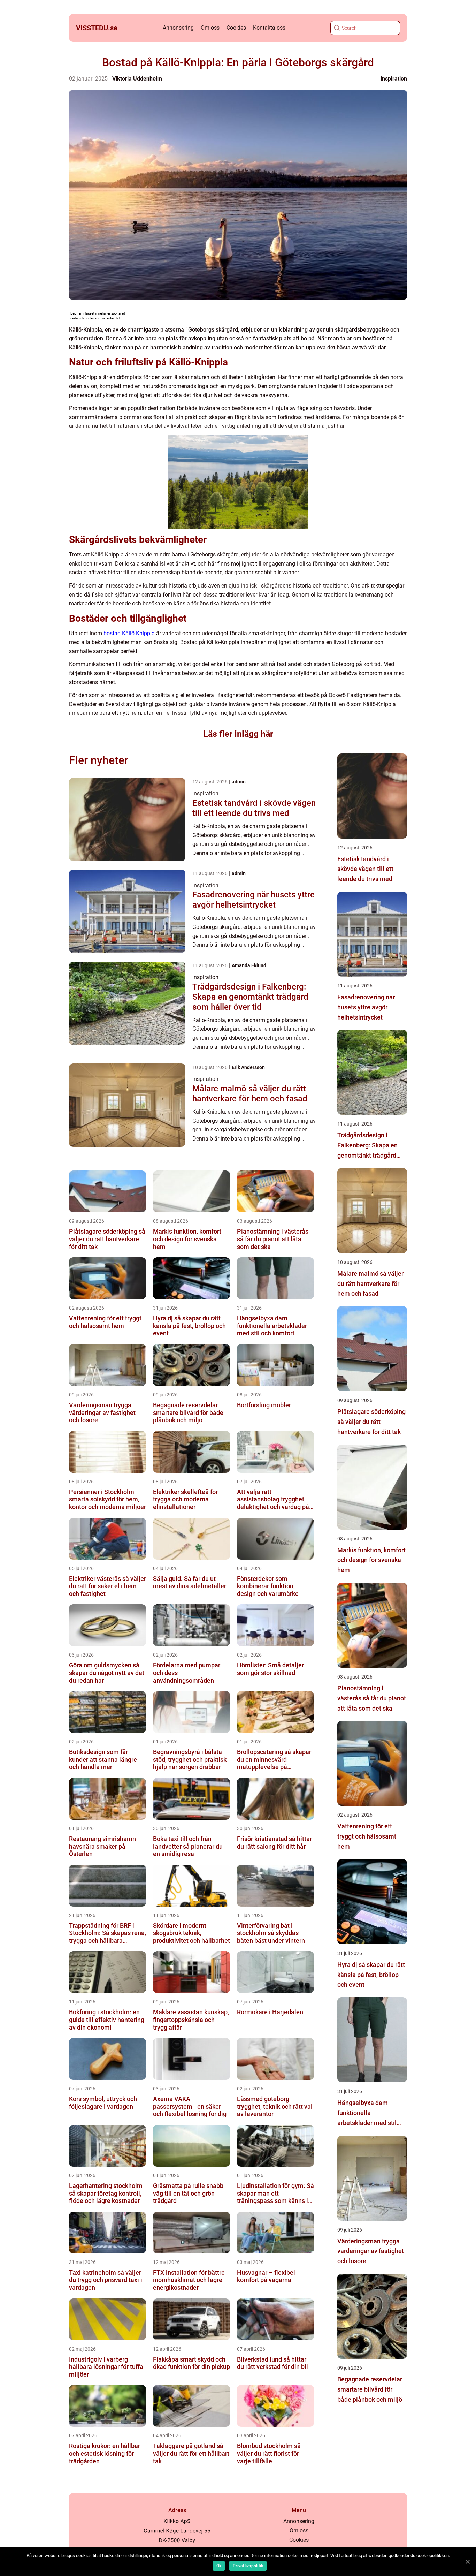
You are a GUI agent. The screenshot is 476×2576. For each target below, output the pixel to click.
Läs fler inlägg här (238, 734)
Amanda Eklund (249, 965)
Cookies (236, 28)
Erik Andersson (248, 1067)
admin (239, 782)
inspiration (394, 79)
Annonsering (178, 28)
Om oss (210, 28)
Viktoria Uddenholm (137, 79)
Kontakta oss (269, 28)
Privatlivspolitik (248, 2566)
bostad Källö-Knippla (129, 633)
